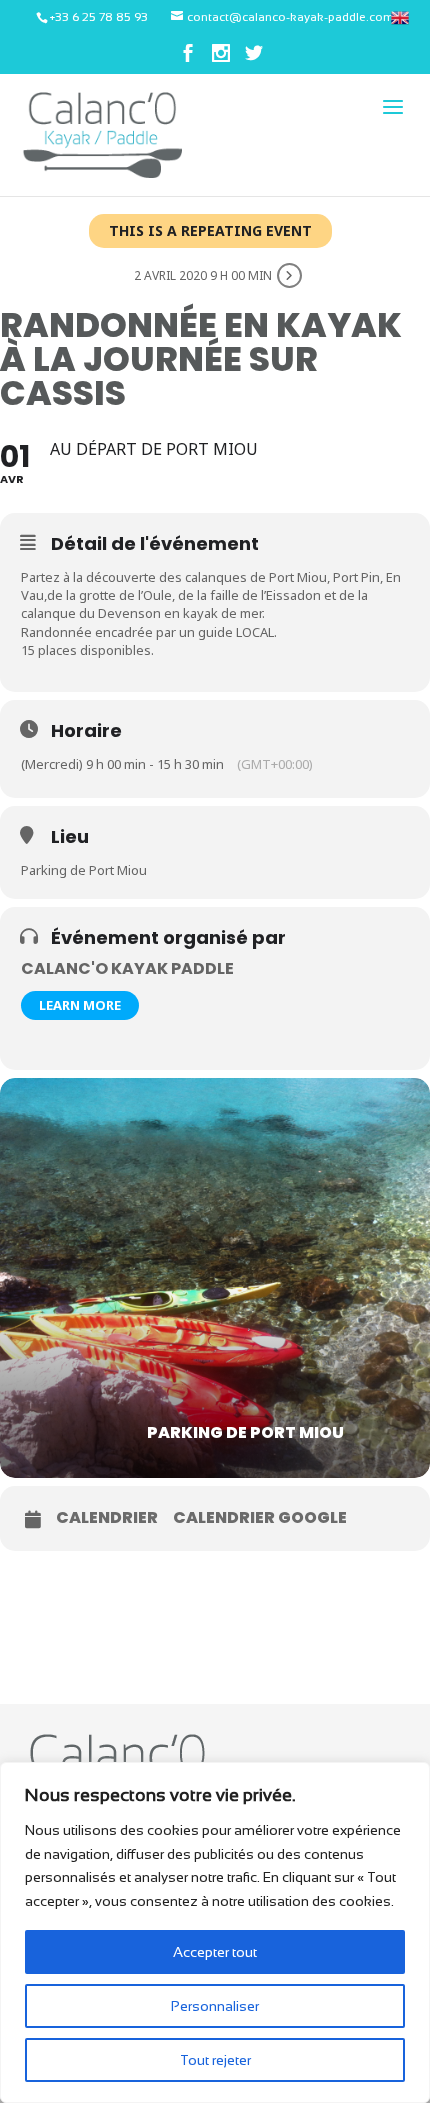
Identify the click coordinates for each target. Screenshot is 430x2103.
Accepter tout (215, 1952)
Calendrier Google (260, 1518)
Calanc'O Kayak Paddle (127, 968)
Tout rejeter (215, 2060)
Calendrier (107, 1518)
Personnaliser (215, 2006)
